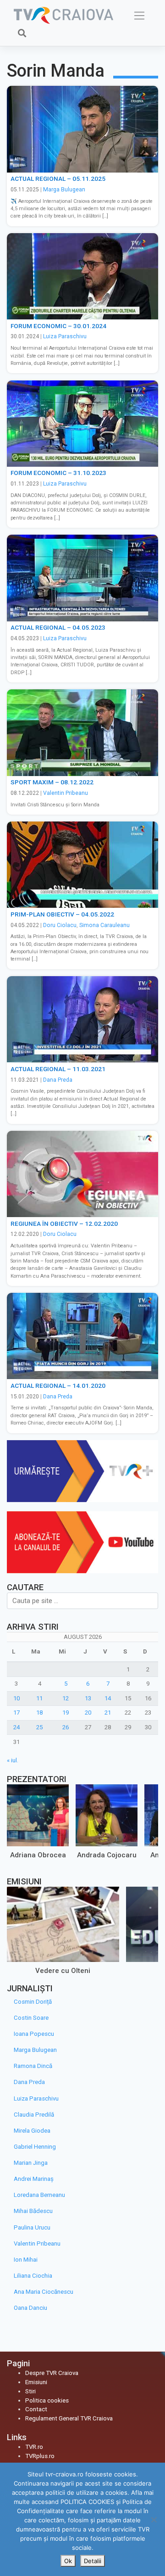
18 (39, 1713)
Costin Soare (31, 2018)
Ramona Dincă (33, 2066)
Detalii (93, 2561)
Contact (36, 2409)
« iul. (13, 1760)
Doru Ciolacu (60, 925)
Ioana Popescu (34, 2034)
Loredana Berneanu (39, 2195)
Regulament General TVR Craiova (69, 2418)
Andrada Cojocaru (107, 1855)
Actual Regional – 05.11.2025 (58, 179)
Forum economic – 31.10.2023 (58, 473)
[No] (154, 2520)
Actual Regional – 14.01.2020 (58, 1386)
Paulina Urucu (32, 2227)
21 (108, 1713)
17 (16, 1713)
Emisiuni (36, 2382)
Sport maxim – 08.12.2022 (52, 782)
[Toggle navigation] (140, 16)
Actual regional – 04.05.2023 (58, 627)
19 (66, 1713)
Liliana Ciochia (33, 2276)
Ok (68, 2561)
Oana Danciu (30, 2308)
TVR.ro (34, 2447)
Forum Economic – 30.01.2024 (58, 326)
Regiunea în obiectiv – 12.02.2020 (64, 1224)
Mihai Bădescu (33, 2211)
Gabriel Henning (35, 2147)
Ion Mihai (26, 2260)
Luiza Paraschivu (65, 336)
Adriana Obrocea (38, 1855)
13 (88, 1698)
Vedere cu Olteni (63, 1970)
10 (16, 1698)
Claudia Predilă (34, 2115)
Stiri (30, 2391)
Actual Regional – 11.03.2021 (58, 1069)
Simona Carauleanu (104, 925)
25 (39, 1727)
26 (66, 1727)
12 (66, 1698)
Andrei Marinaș (34, 2179)
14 (108, 1698)
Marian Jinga (31, 2163)
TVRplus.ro (40, 2456)
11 (39, 1698)
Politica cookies (47, 2400)
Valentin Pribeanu (66, 793)
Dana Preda (58, 1080)
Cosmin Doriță (33, 2002)
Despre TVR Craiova (52, 2373)
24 (16, 1727)
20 (88, 1713)
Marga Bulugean (64, 190)
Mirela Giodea (32, 2131)
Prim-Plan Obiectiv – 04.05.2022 (62, 914)
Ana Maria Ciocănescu (44, 2292)
